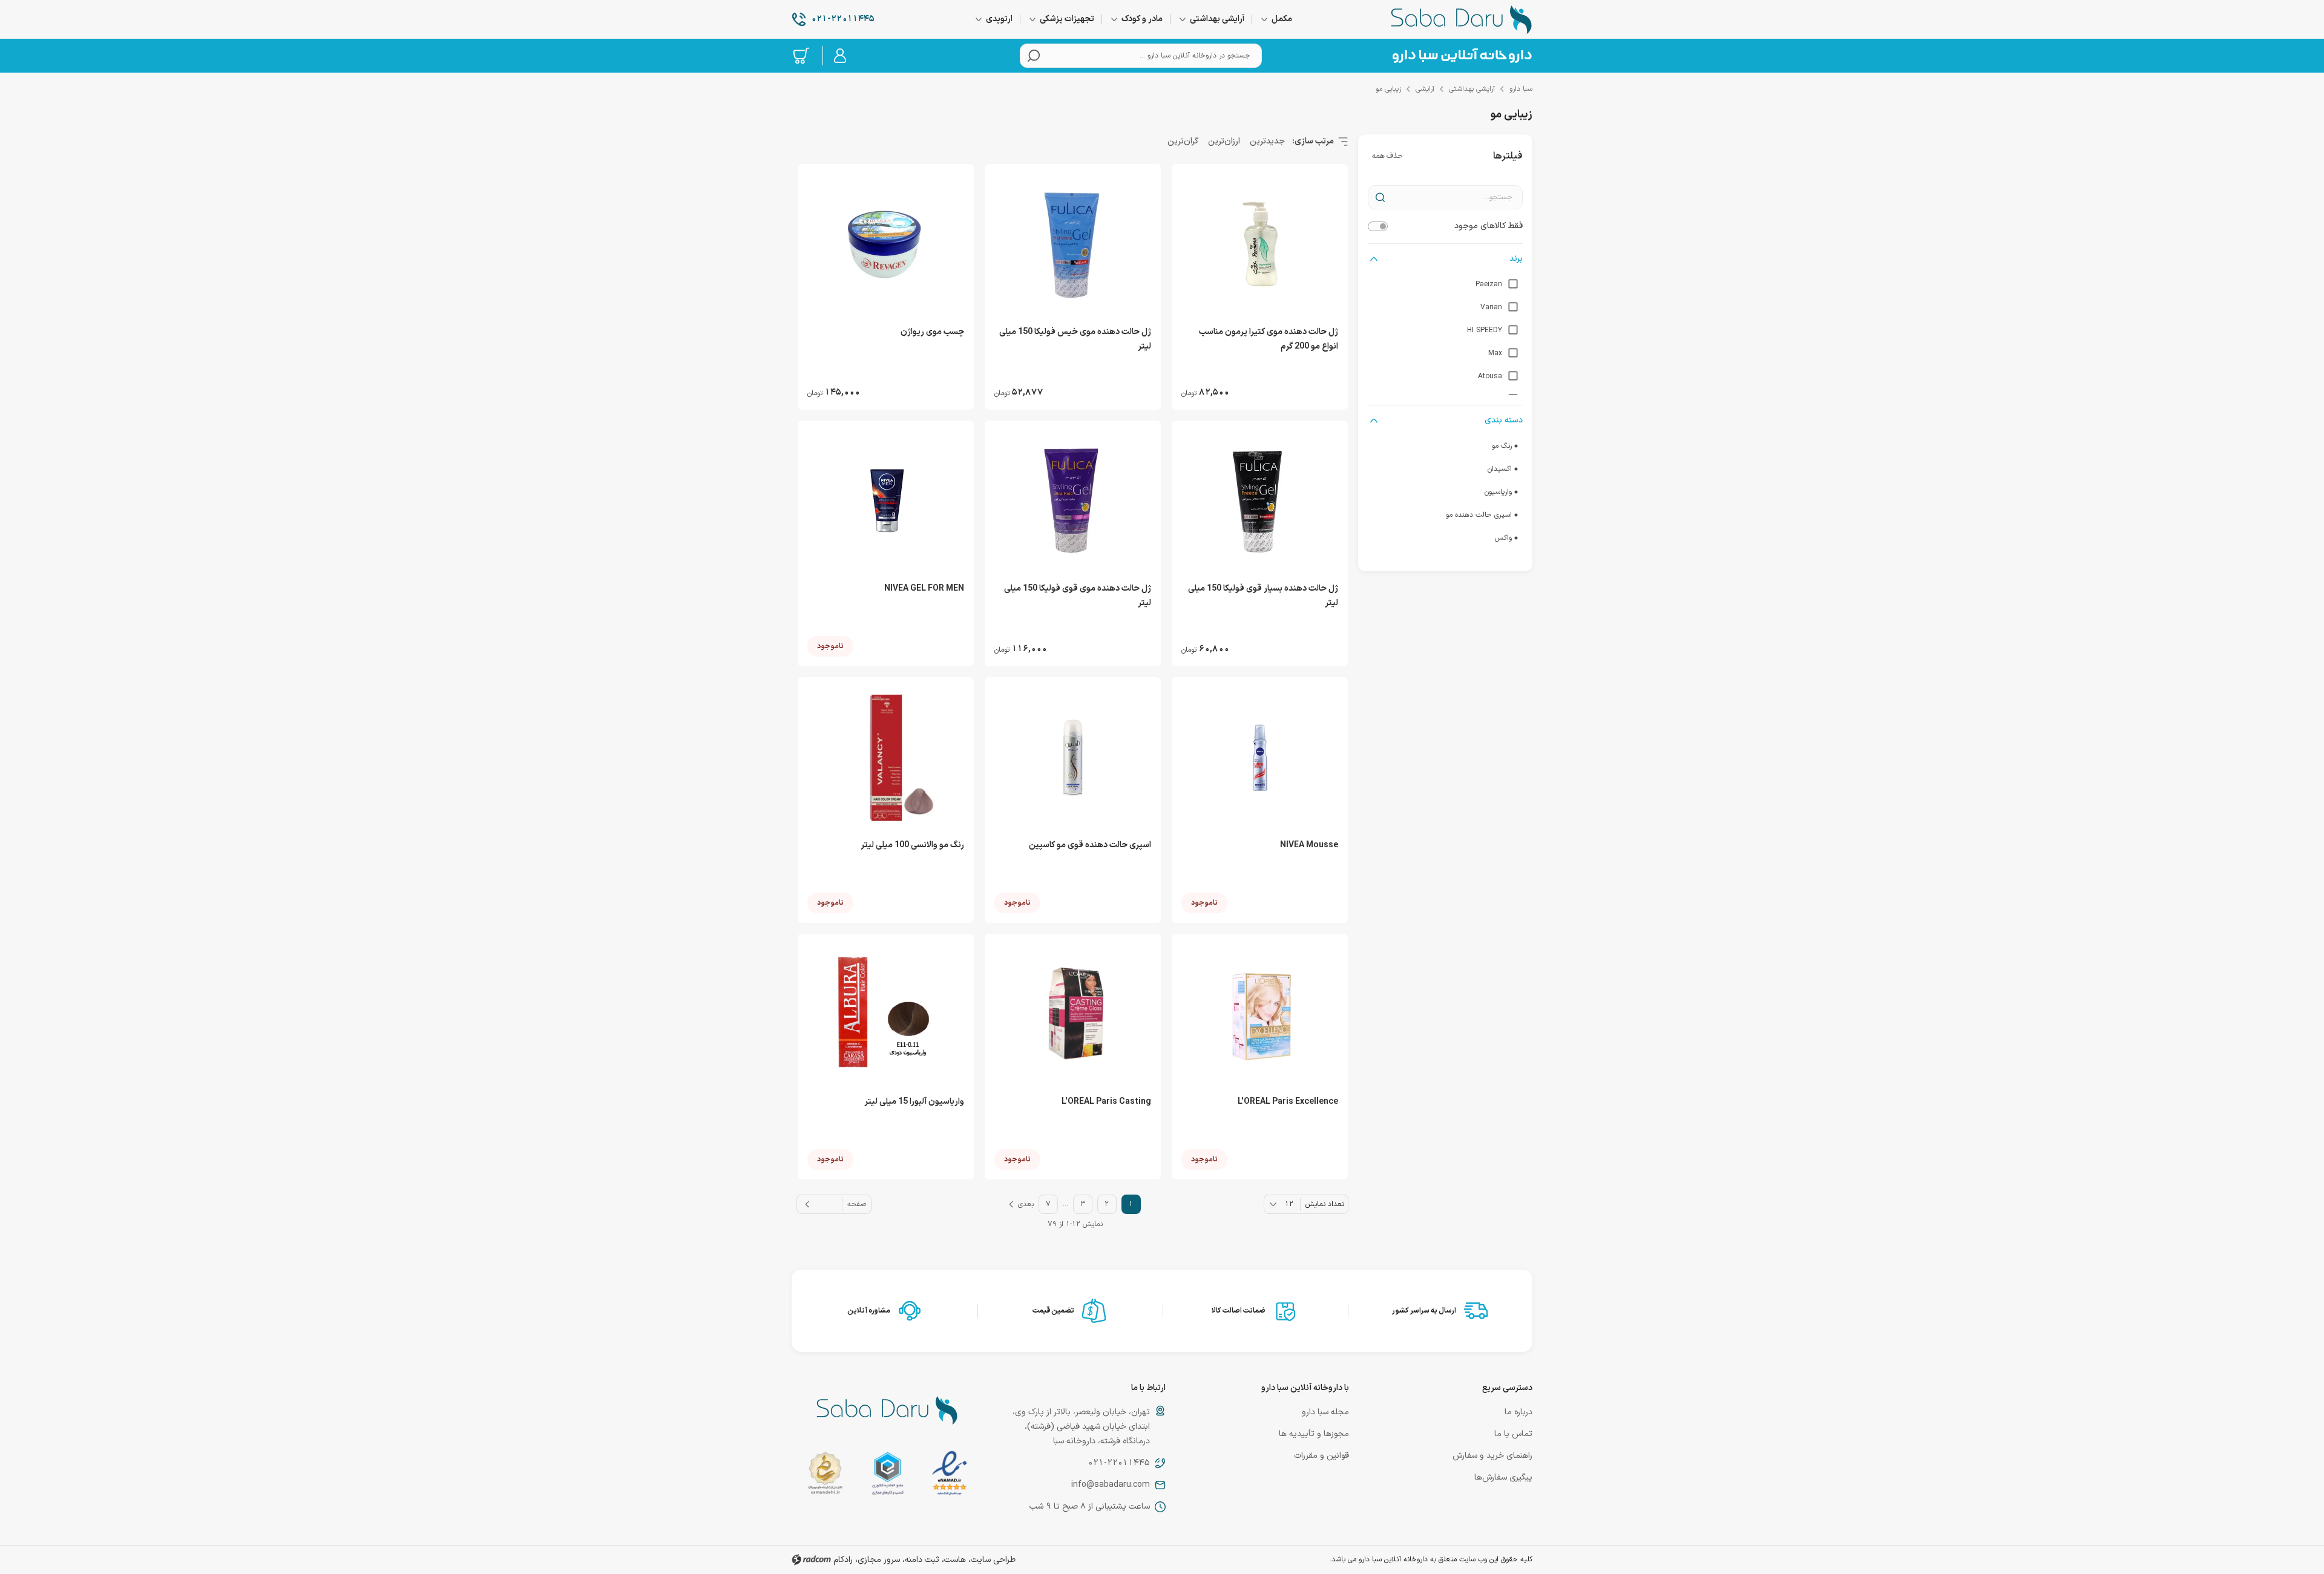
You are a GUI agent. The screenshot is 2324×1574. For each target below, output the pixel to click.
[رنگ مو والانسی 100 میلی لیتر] (886, 758)
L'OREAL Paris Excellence (1288, 1102)
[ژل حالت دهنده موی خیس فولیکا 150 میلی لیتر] (1073, 244)
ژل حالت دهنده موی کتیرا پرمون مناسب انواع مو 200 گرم (1269, 339)
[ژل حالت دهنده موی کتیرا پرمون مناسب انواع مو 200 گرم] (1260, 244)
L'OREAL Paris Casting (1106, 1102)
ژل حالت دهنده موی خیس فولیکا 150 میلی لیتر (1075, 339)
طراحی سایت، (992, 1560)
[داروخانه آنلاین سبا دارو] (1462, 19)
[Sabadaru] (1462, 56)
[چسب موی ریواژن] (886, 244)
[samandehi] (825, 1476)
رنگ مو (1502, 446)
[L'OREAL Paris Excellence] (1260, 1014)
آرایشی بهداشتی (1472, 89)
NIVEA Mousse (1309, 845)
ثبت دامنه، (921, 1560)
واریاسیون (1498, 492)
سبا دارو (1521, 89)
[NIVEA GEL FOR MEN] (886, 501)
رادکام (843, 1560)
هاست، (954, 1560)
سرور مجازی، (878, 1560)
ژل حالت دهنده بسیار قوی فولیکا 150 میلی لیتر (1263, 596)
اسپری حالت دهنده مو (1479, 515)
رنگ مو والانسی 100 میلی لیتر (912, 845)
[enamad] (950, 1476)
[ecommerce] (888, 1476)
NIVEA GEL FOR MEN (924, 589)
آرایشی (1425, 89)
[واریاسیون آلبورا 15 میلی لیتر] (886, 1014)
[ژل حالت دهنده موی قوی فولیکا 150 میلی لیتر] (1073, 501)
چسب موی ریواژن (932, 332)
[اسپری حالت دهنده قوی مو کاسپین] (1073, 758)
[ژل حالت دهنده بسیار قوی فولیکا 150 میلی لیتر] (1260, 501)
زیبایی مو (1388, 89)
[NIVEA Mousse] (1260, 758)
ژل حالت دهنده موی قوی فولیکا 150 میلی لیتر (1078, 596)
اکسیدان (1500, 469)
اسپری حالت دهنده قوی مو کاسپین (1090, 845)
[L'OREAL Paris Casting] (1073, 1014)
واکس (1503, 538)
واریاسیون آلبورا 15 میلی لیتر (914, 1102)
